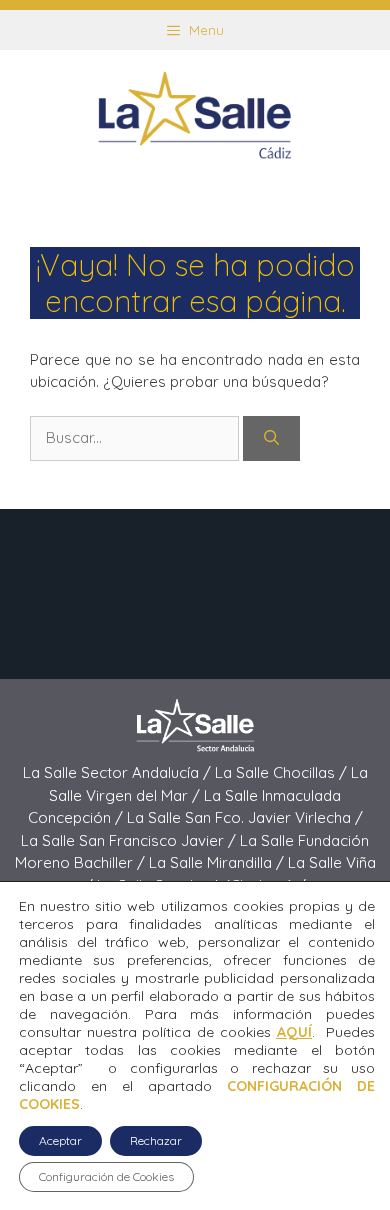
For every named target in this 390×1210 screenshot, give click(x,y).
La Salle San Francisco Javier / (130, 840)
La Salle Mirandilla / (218, 862)
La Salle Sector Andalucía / (119, 772)
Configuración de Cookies (106, 1176)
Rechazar (156, 1140)
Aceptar (60, 1140)
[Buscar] (271, 438)
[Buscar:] (136, 437)
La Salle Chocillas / (283, 772)
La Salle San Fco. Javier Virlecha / (245, 817)
